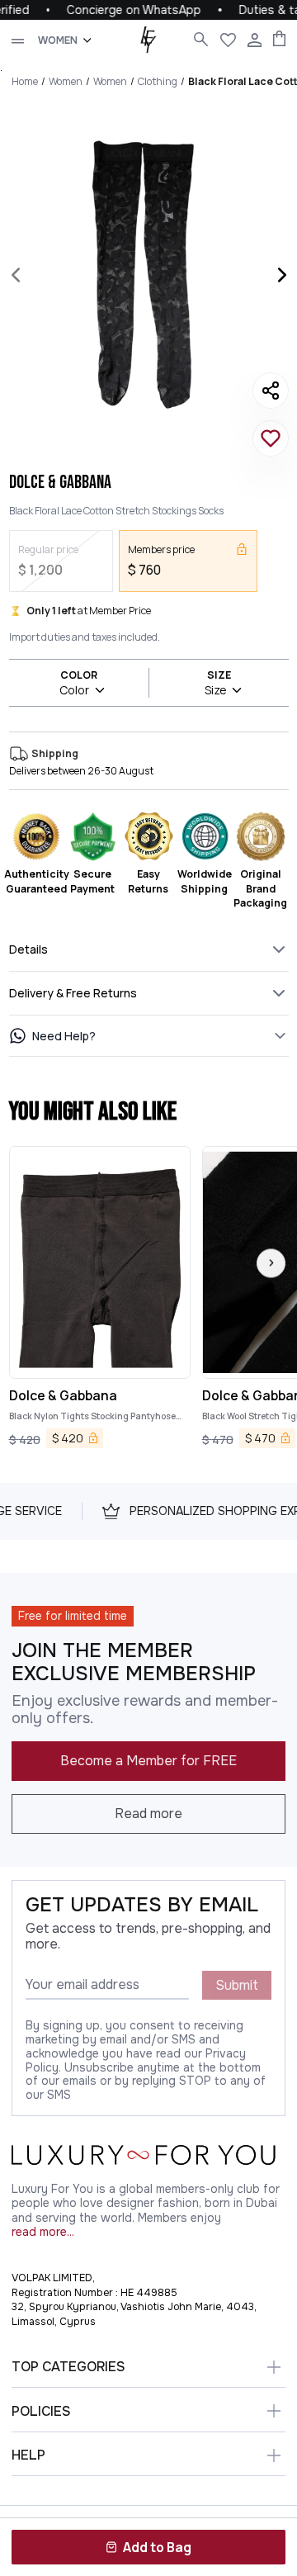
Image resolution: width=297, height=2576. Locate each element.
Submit (237, 1985)
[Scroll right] (271, 1263)
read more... (43, 2232)
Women (66, 81)
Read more (148, 1814)
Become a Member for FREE (148, 1761)
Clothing (158, 81)
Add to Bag (157, 2547)
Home (25, 81)
